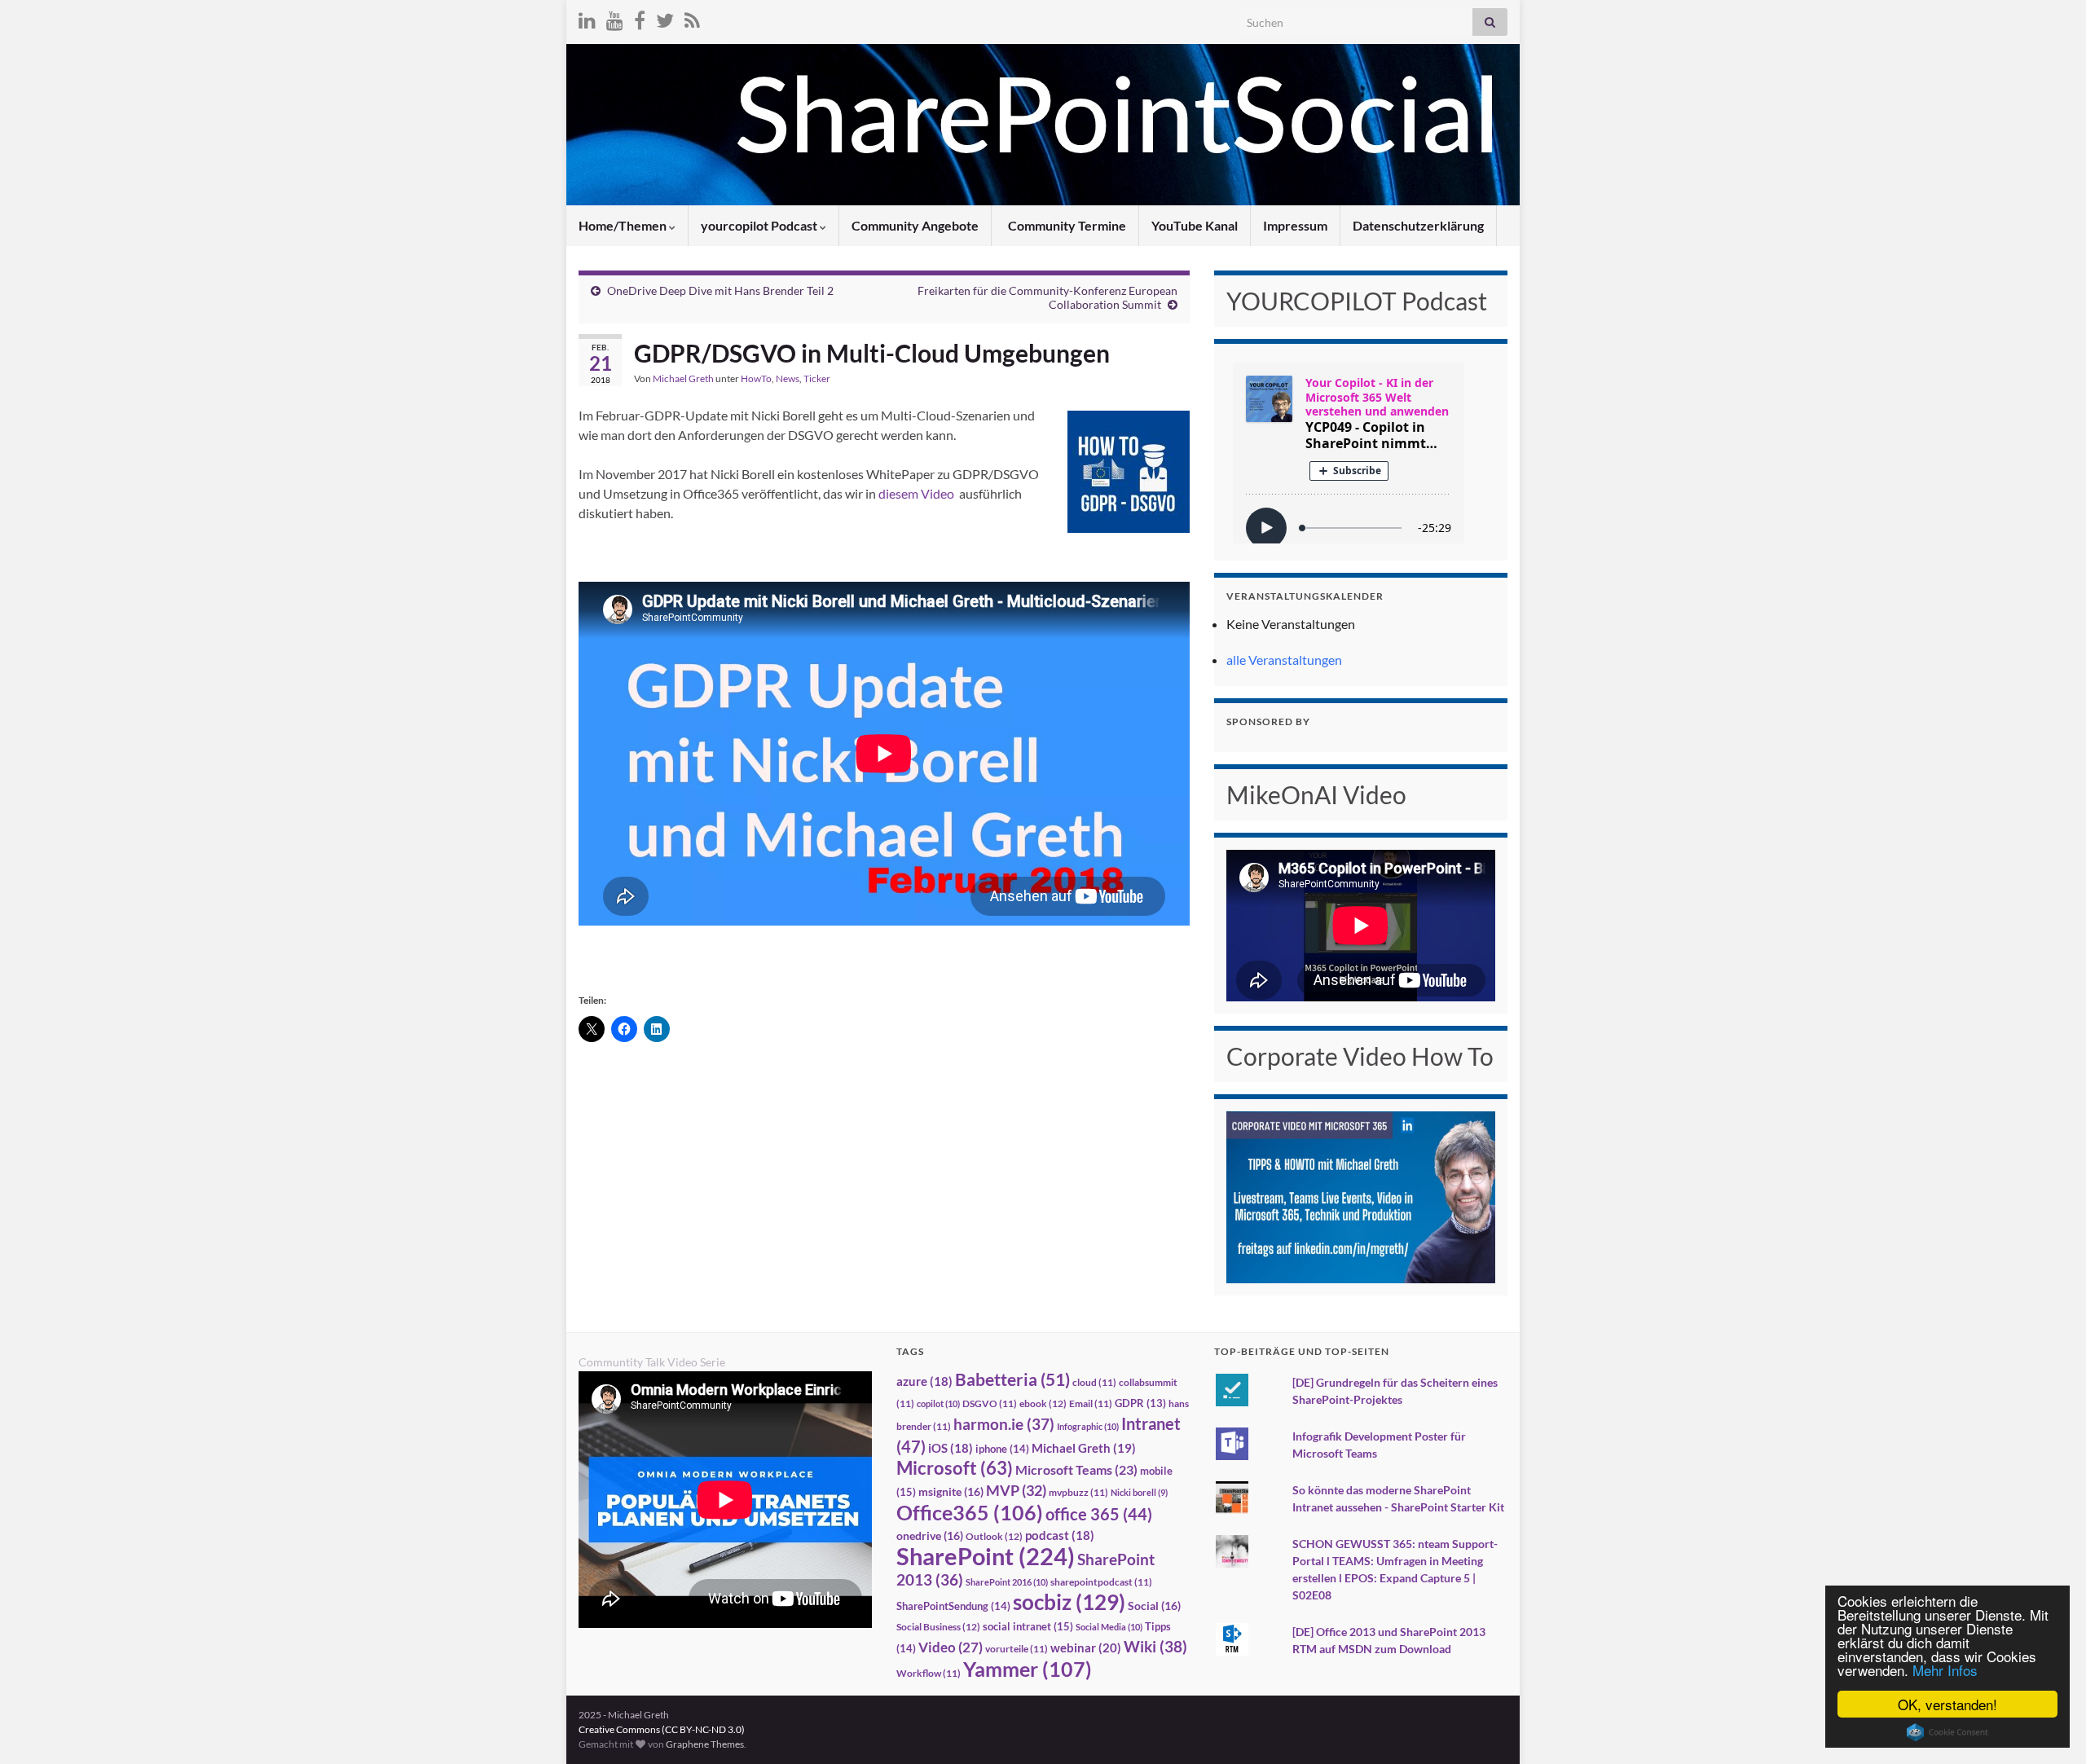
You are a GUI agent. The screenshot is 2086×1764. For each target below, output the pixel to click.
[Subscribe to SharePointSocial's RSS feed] (692, 18)
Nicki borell (1139, 1492)
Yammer (1028, 1669)
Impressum (1295, 225)
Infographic (1088, 1426)
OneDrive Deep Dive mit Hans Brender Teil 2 (720, 290)
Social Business (938, 1627)
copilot (938, 1403)
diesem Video (916, 493)
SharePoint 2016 (1007, 1582)
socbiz (1069, 1602)
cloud (1094, 1382)
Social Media (1109, 1627)
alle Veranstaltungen (1284, 660)
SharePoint (986, 1556)
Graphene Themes (705, 1744)
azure (924, 1381)
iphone (1002, 1449)
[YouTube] (615, 18)
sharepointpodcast (1101, 1582)
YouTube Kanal (1195, 225)
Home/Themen (624, 225)
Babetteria (1012, 1379)
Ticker (817, 378)
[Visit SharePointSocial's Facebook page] (640, 18)
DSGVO (990, 1403)
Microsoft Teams (1076, 1469)
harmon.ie (1004, 1424)
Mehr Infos (1945, 1670)
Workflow (929, 1673)
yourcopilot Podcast (760, 225)
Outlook (994, 1536)
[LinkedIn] (587, 18)
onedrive (930, 1535)
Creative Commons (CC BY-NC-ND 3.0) (662, 1729)
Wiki (1155, 1646)
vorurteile (1017, 1649)
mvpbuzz (1078, 1492)
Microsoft (955, 1468)
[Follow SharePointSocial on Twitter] (665, 18)
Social (1154, 1606)
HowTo (756, 378)
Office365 (970, 1512)
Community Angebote (915, 225)
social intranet (1028, 1626)
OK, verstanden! (1947, 1704)
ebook (1043, 1403)
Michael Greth (683, 378)
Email (1091, 1403)
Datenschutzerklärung (1418, 225)
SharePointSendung (953, 1606)
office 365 (1099, 1514)
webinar (1086, 1647)
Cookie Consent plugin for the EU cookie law (1947, 1732)
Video (951, 1647)
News (788, 378)
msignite (951, 1491)
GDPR (1140, 1403)
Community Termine (1066, 225)
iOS (951, 1448)
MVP (1016, 1490)
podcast (1060, 1535)
